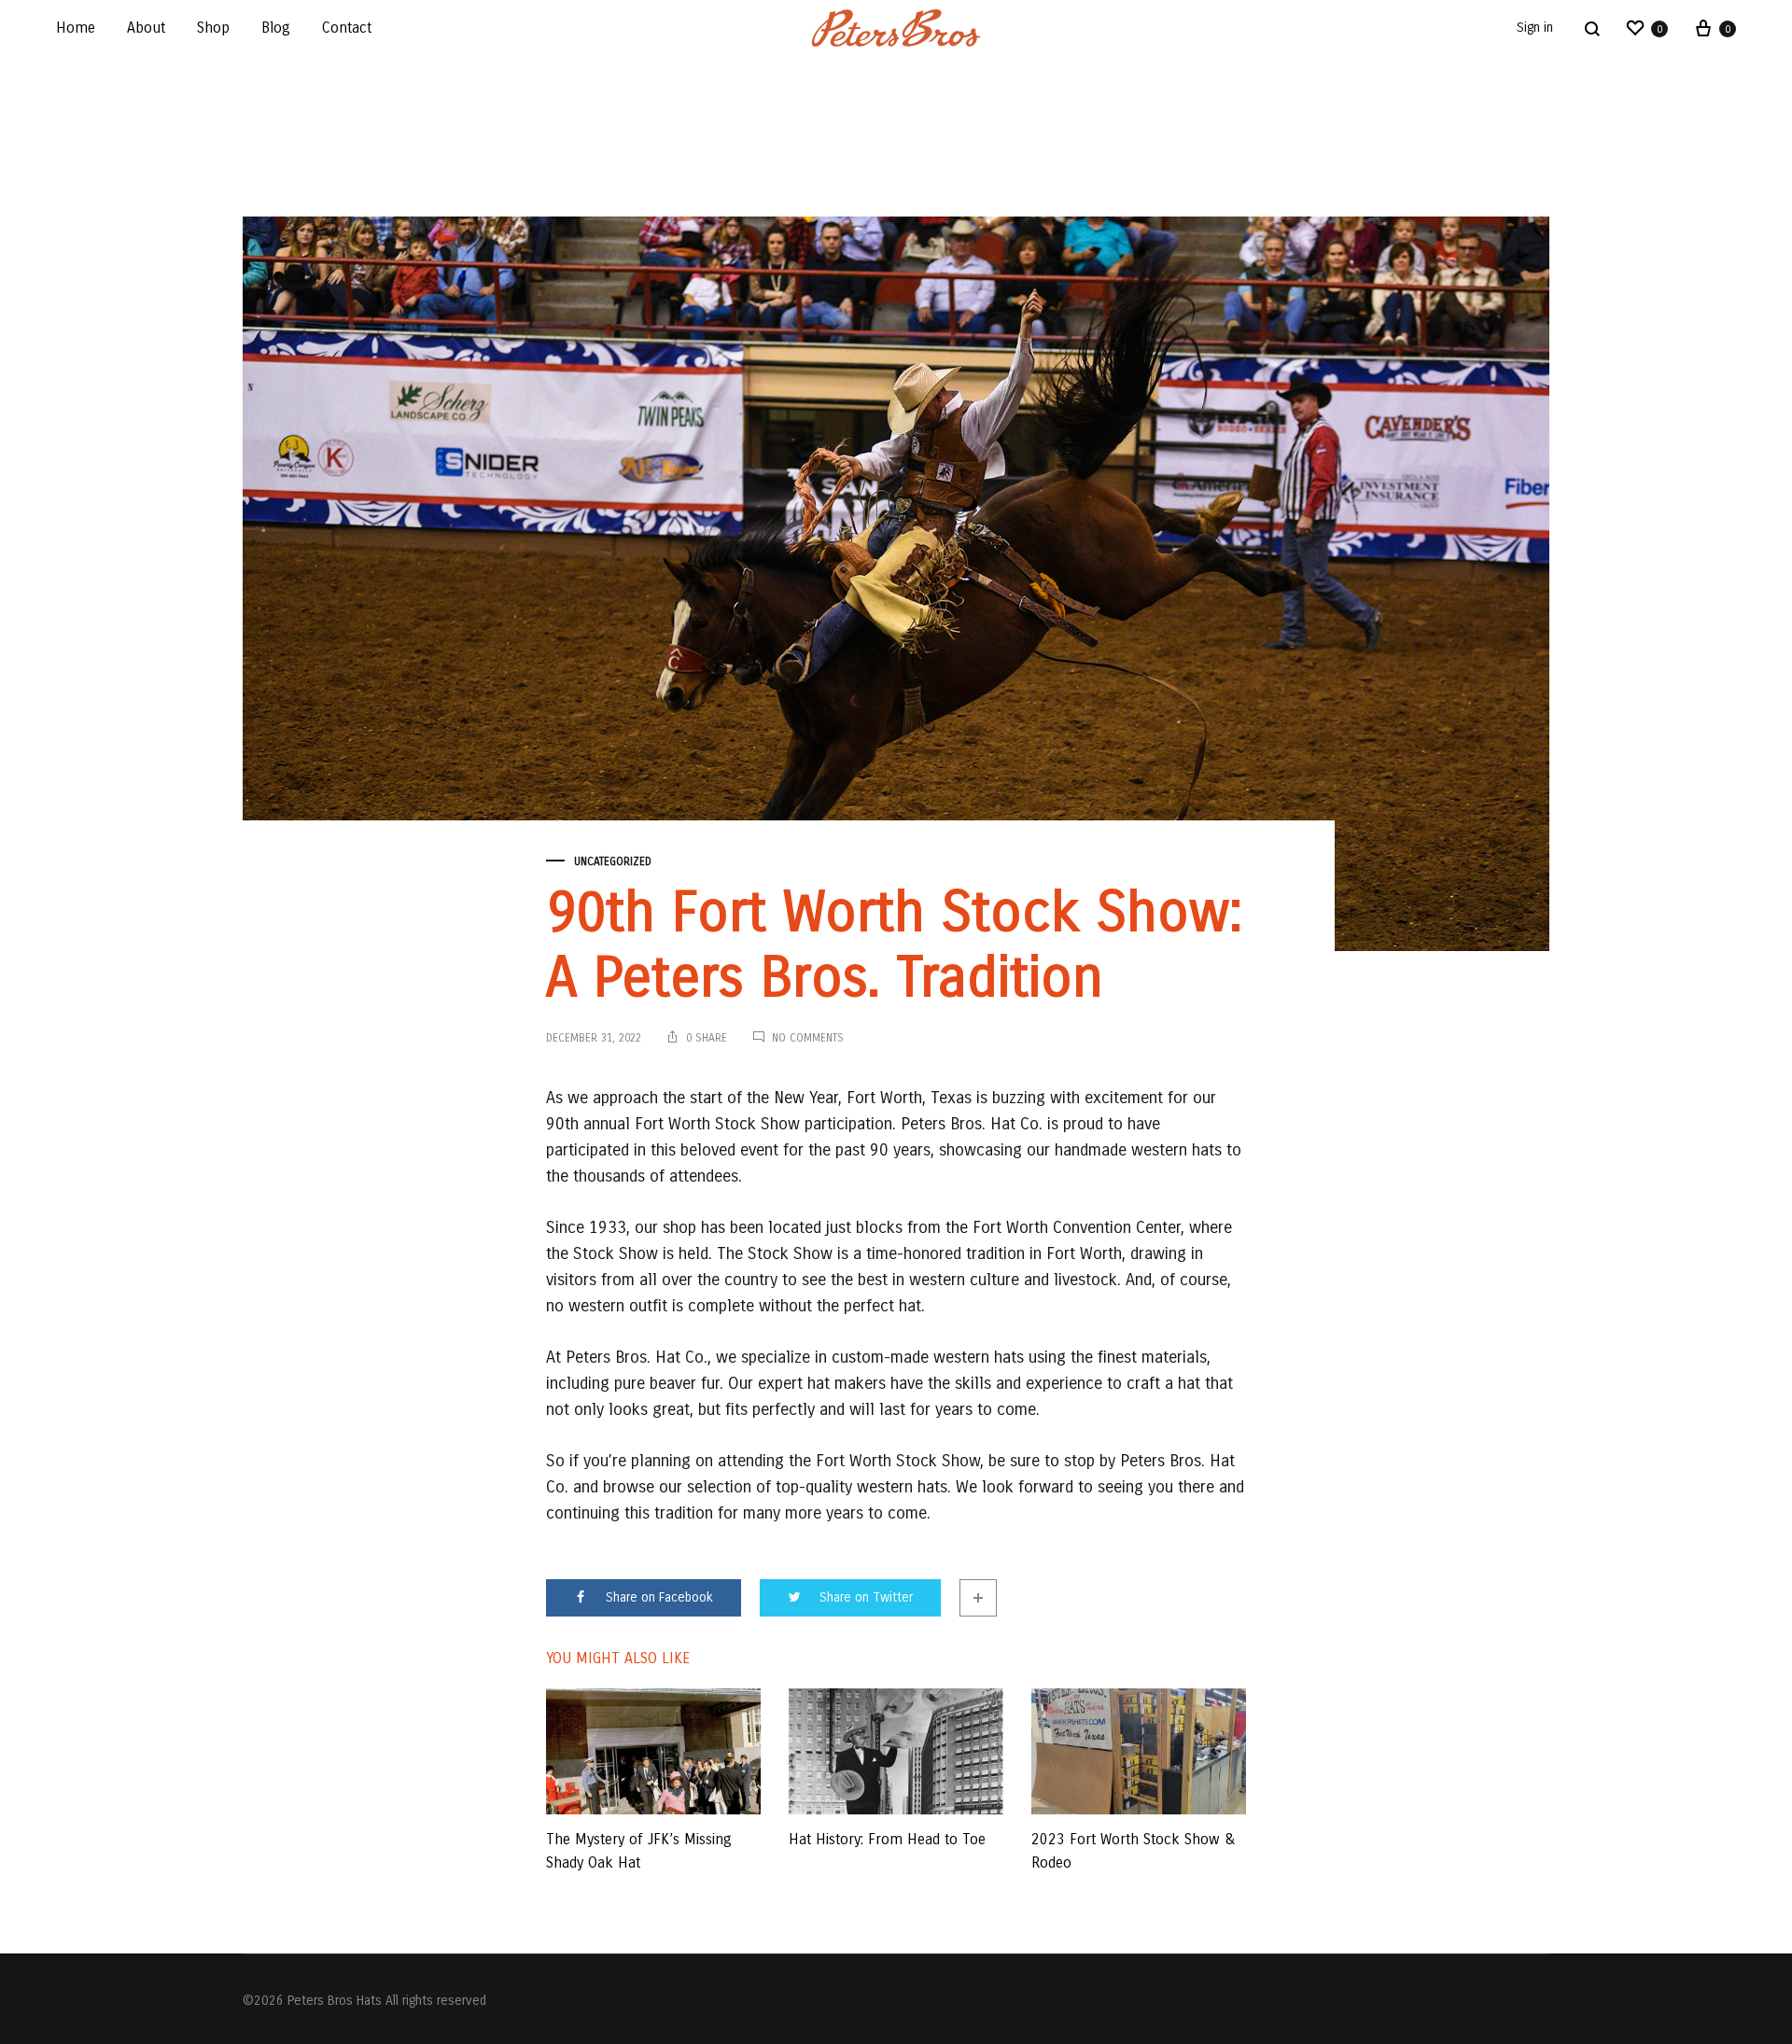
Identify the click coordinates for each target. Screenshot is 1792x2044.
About (146, 28)
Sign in (1535, 28)
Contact (347, 28)
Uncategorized (613, 861)
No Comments (808, 1038)
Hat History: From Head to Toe (887, 1839)
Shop (213, 28)
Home (76, 28)
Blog (276, 28)
